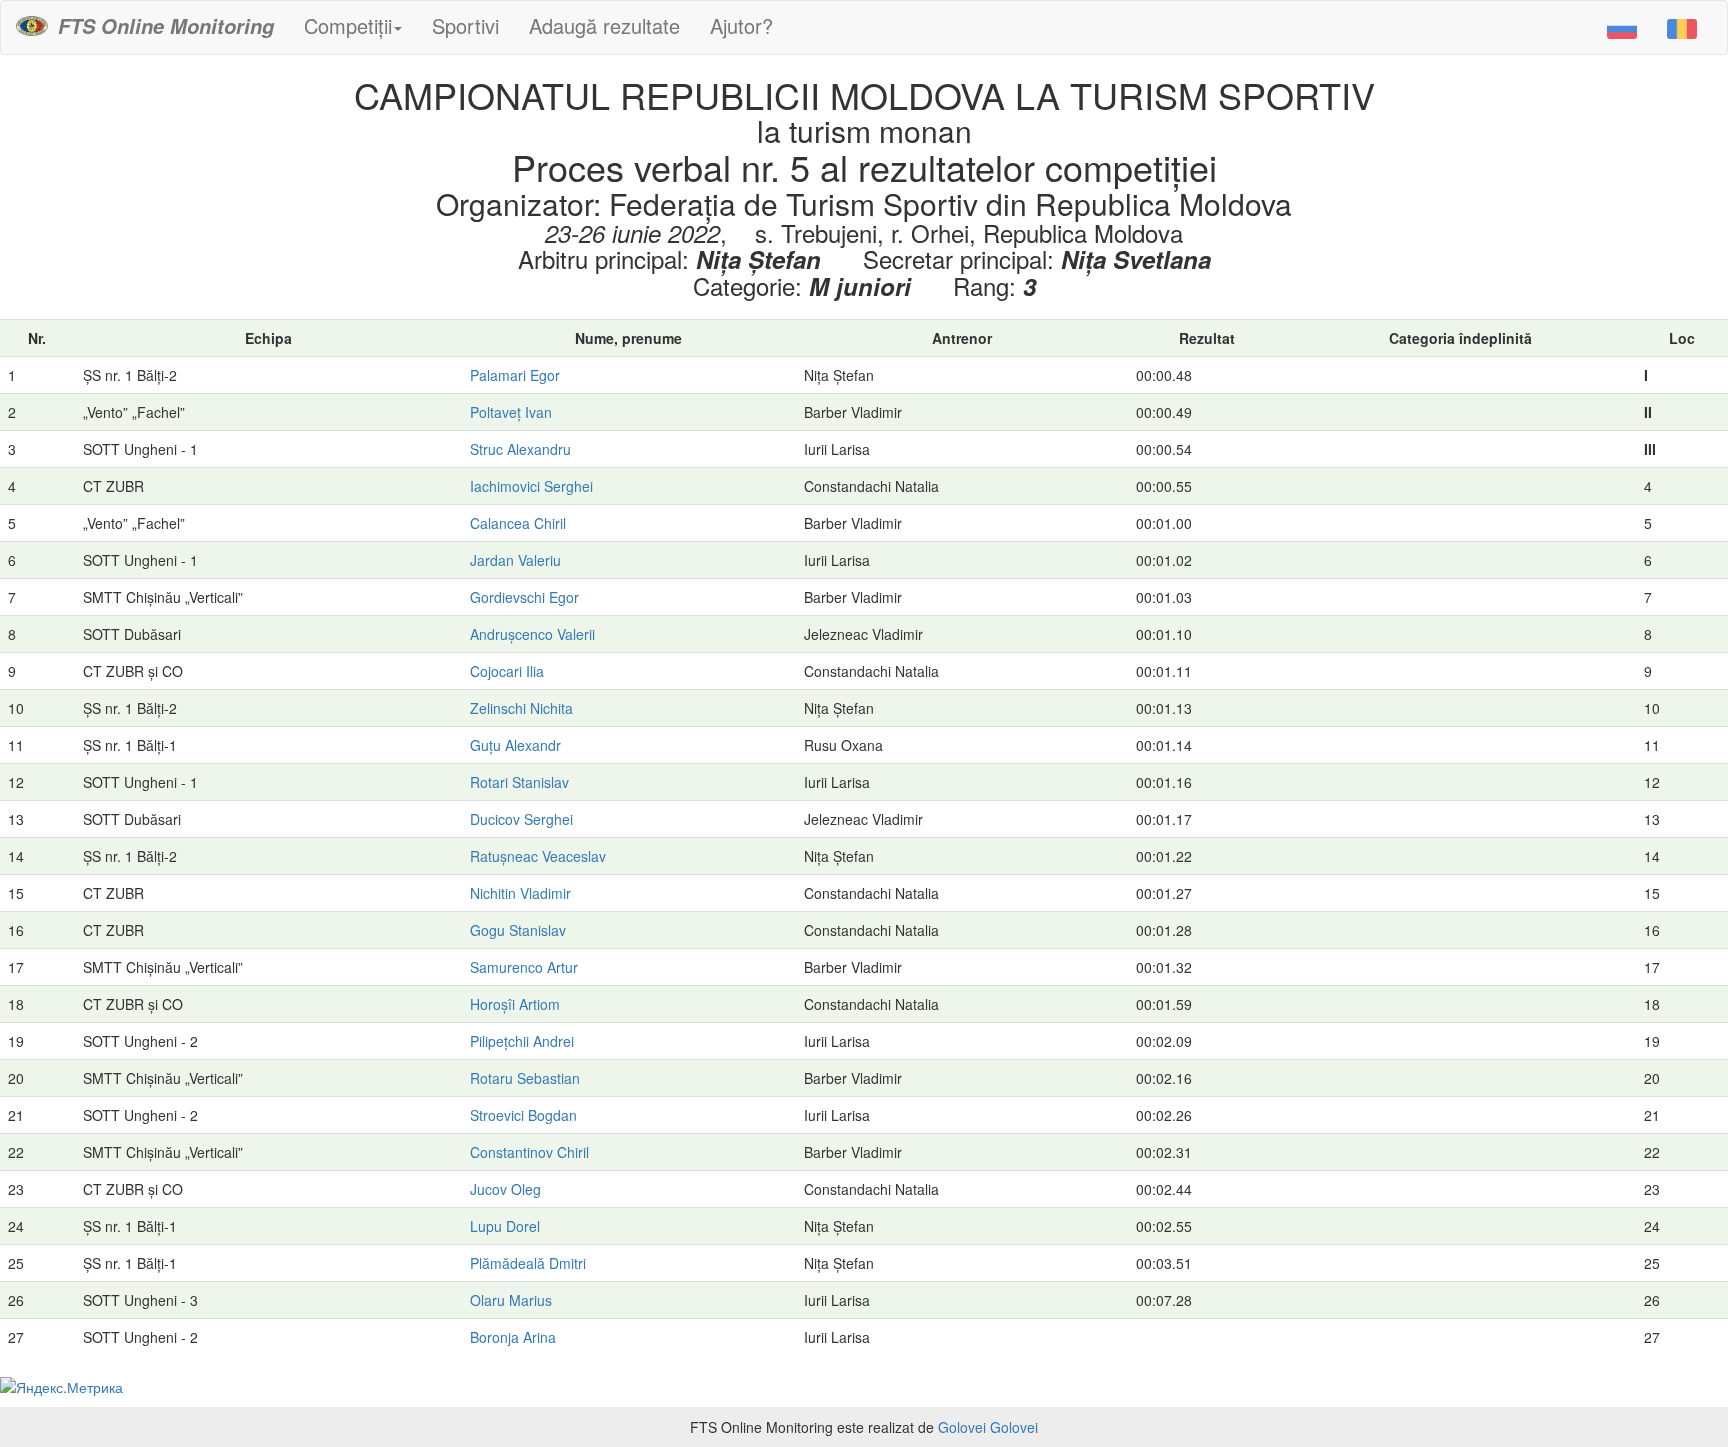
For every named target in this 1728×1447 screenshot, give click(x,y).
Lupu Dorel (505, 1226)
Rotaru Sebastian (525, 1078)
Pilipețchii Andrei (522, 1041)
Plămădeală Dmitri (528, 1263)
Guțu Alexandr (515, 745)
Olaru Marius (511, 1300)
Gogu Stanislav (518, 930)
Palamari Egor (515, 375)
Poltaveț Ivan (511, 412)
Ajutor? (741, 25)
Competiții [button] (348, 25)
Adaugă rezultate (604, 25)
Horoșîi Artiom (515, 1004)
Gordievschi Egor (524, 597)
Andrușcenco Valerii (532, 634)
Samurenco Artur (524, 967)
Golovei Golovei (988, 1427)
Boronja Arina (513, 1337)
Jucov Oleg (505, 1189)
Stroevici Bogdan (523, 1115)
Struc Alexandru (520, 449)
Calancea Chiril (518, 523)
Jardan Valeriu (515, 560)
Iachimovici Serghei (531, 486)
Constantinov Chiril (529, 1152)
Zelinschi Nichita (521, 708)
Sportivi (465, 25)
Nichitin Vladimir (520, 893)
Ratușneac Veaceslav (538, 856)
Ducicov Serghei (521, 819)
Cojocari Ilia (507, 671)
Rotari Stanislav (519, 782)
